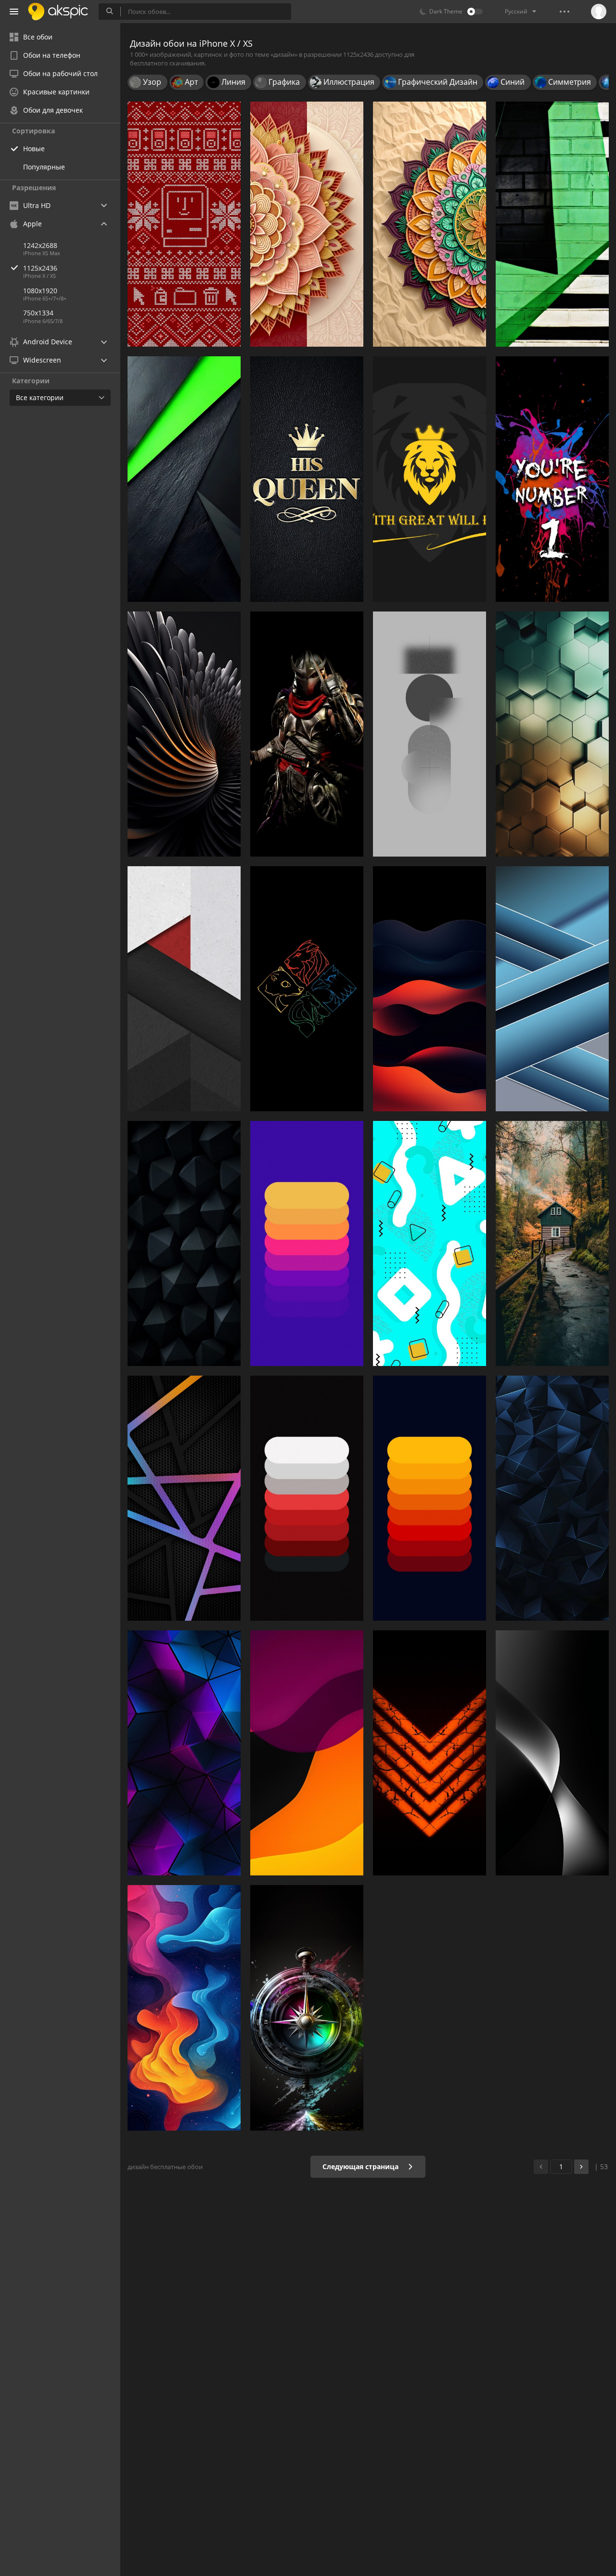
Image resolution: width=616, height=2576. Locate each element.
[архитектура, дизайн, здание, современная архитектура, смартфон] (552, 734)
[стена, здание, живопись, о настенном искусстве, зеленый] (552, 224)
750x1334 (38, 313)
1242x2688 (40, 245)
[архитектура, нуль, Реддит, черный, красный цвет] (184, 989)
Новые (34, 149)
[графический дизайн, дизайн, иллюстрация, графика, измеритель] (430, 1243)
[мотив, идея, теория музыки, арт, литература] (430, 224)
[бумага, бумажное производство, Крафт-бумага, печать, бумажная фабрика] (307, 224)
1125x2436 (40, 268)
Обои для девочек (53, 110)
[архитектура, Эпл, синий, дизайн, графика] (552, 989)
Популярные (44, 167)
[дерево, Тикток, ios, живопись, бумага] (552, 1243)
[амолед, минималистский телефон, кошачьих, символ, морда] (307, 989)
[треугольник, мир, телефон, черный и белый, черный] (184, 1243)
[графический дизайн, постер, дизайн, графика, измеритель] (552, 479)
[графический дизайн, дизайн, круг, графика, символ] (307, 2008)
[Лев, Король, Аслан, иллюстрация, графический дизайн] (430, 479)
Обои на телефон (52, 55)
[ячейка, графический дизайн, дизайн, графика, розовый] (184, 1498)
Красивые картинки (56, 92)
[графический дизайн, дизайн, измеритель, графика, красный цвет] (307, 1243)
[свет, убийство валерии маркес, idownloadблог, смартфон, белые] (552, 1753)
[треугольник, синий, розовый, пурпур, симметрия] (184, 1753)
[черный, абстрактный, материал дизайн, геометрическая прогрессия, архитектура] (184, 479)
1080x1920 (40, 291)
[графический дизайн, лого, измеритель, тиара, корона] (307, 479)
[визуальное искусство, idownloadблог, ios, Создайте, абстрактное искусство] (184, 2008)
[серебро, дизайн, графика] (184, 734)
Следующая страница (361, 2166)
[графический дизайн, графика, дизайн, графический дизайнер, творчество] (184, 224)
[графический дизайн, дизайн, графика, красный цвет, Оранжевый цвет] (307, 1753)
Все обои (38, 37)
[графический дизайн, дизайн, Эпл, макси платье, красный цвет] (307, 1498)
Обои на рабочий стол (60, 73)
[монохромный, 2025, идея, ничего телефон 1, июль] (430, 734)
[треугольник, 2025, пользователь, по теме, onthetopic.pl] (552, 1498)
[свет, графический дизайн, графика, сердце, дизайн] (430, 1753)
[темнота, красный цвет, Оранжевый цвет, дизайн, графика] (430, 989)
